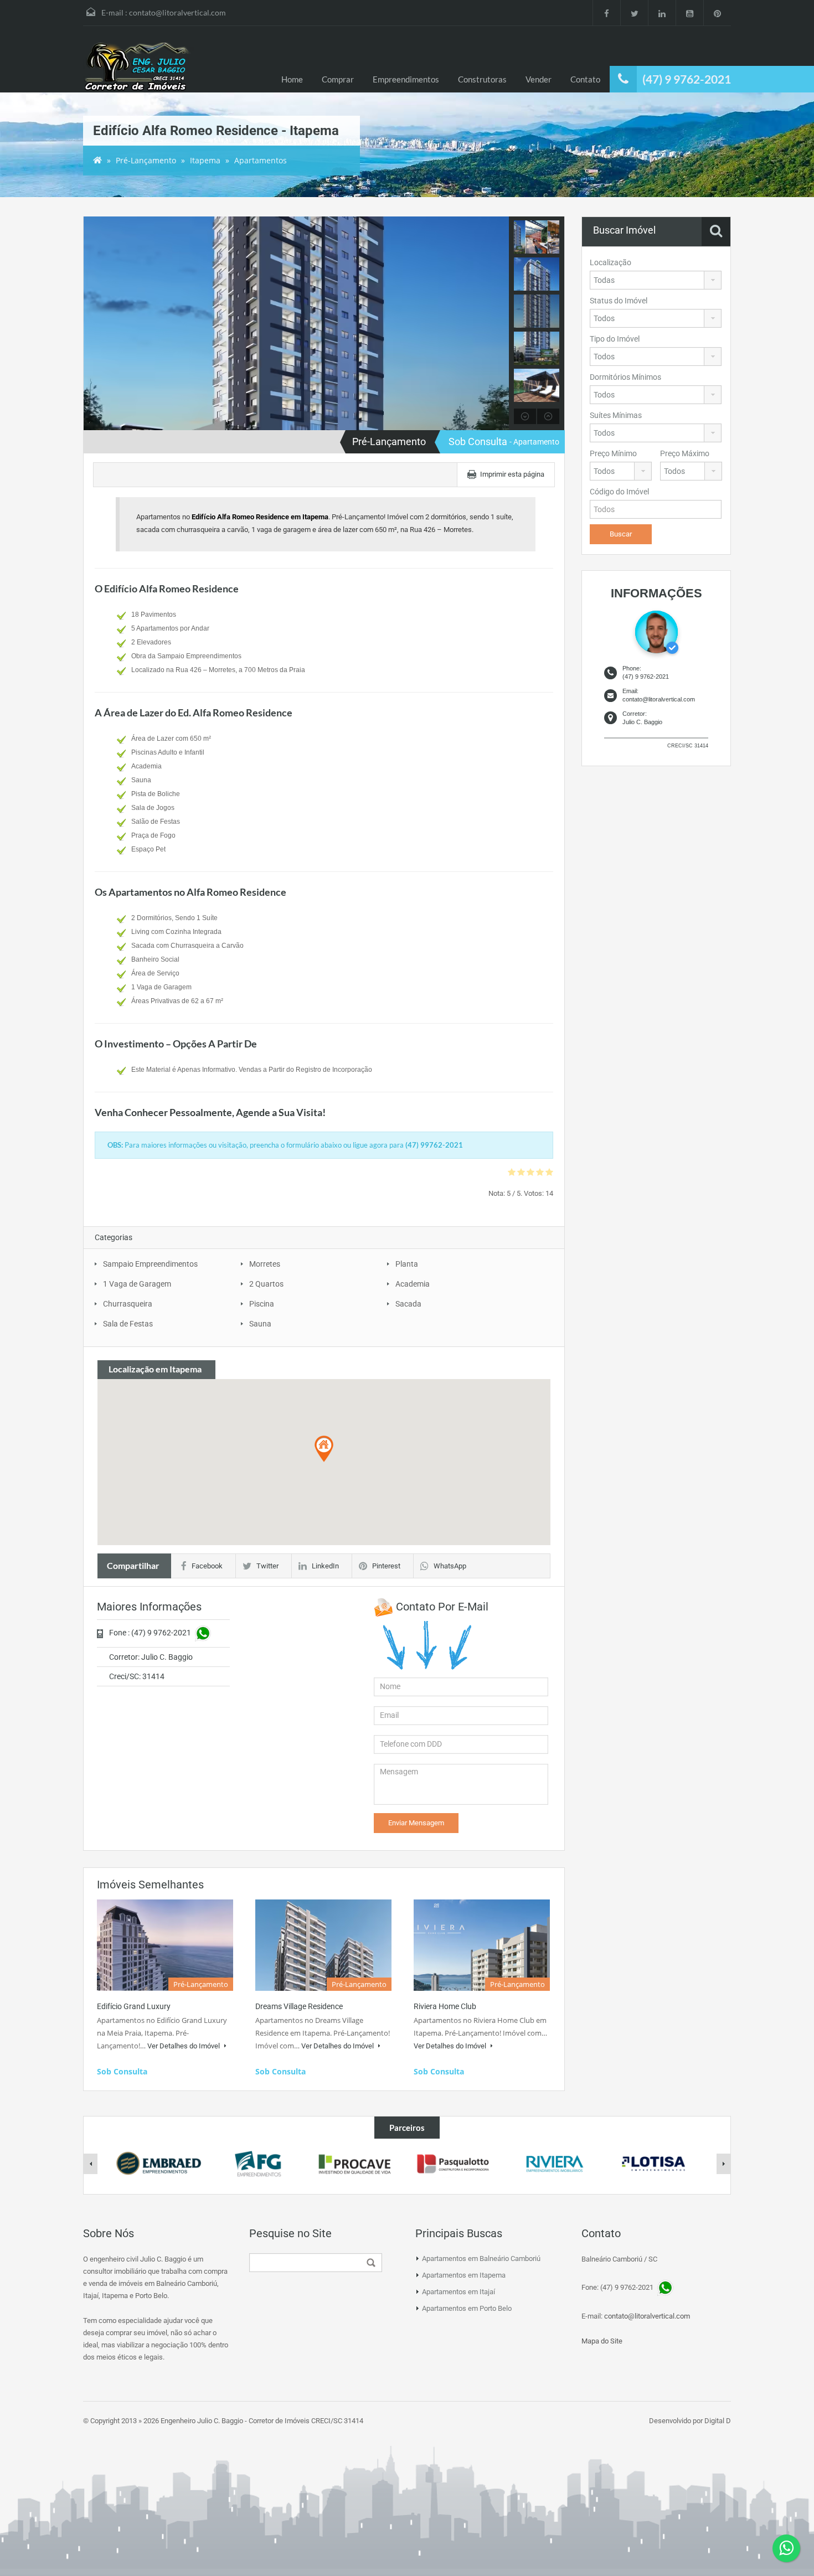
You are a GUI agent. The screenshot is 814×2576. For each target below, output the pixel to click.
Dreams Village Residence (299, 2006)
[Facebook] (606, 13)
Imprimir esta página (512, 474)
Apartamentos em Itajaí (458, 2292)
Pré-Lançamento (146, 160)
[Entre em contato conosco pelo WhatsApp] (786, 2548)
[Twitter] (634, 13)
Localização (610, 262)
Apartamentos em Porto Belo (467, 2308)
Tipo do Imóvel (615, 339)
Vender (539, 79)
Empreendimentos (406, 79)
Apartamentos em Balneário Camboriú (481, 2258)
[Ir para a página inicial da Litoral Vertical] (138, 68)
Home (292, 79)
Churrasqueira (128, 1304)
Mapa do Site (602, 2341)
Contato (585, 79)
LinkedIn (325, 1566)
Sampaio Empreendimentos (150, 1264)
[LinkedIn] (662, 13)
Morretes (265, 1264)
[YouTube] (689, 13)
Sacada (408, 1304)
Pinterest (386, 1566)
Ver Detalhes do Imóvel (184, 2046)
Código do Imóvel (619, 492)
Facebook (207, 1566)
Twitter (267, 1566)
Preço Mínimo (613, 453)
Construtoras (482, 79)
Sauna (260, 1324)
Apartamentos (261, 160)
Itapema (205, 160)
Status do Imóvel (619, 301)
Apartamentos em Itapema (464, 2275)
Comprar (338, 79)
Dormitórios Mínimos (625, 377)
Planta (407, 1264)
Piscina (262, 1304)
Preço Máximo (685, 453)
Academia (413, 1284)
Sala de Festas (128, 1324)
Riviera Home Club (445, 2006)
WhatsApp (450, 1566)
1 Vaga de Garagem (137, 1284)
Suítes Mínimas (616, 415)
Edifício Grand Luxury (134, 2006)
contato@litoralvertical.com (177, 12)
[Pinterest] (717, 13)
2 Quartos (266, 1284)
